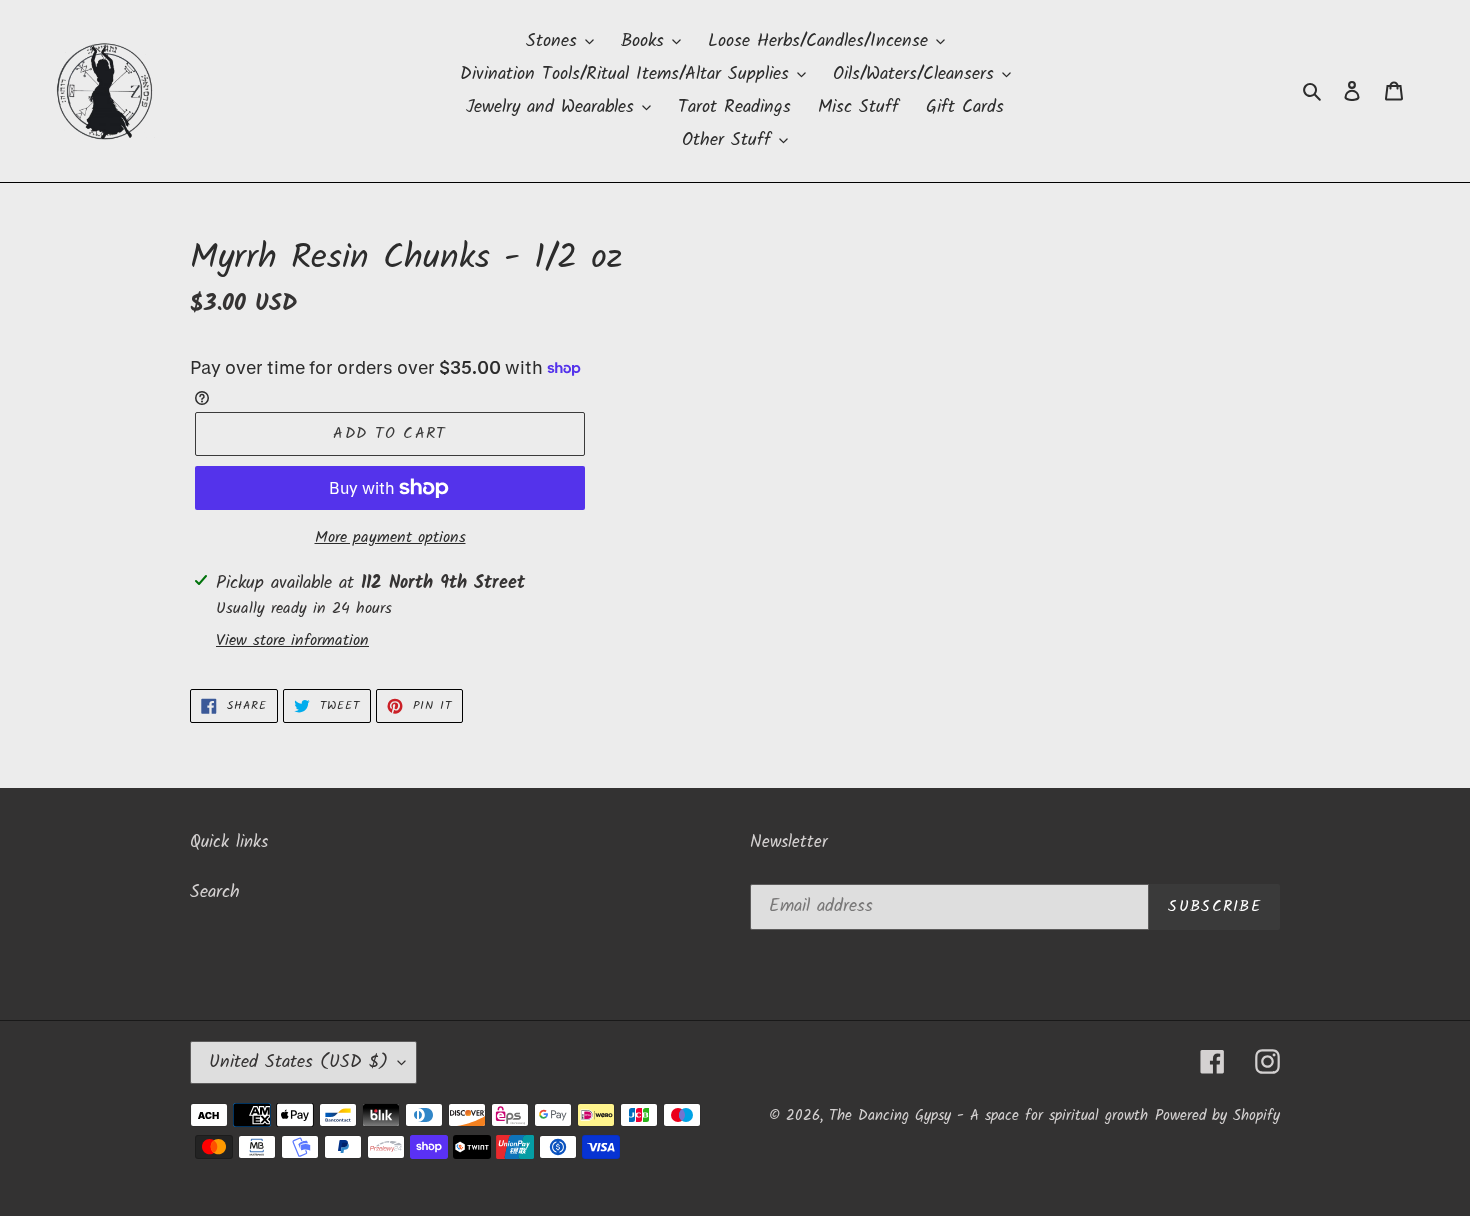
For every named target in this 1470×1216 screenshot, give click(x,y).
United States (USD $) (298, 1062)
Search (215, 892)
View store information (292, 641)
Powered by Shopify (1217, 1116)
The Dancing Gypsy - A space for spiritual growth (988, 1116)
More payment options (390, 538)
